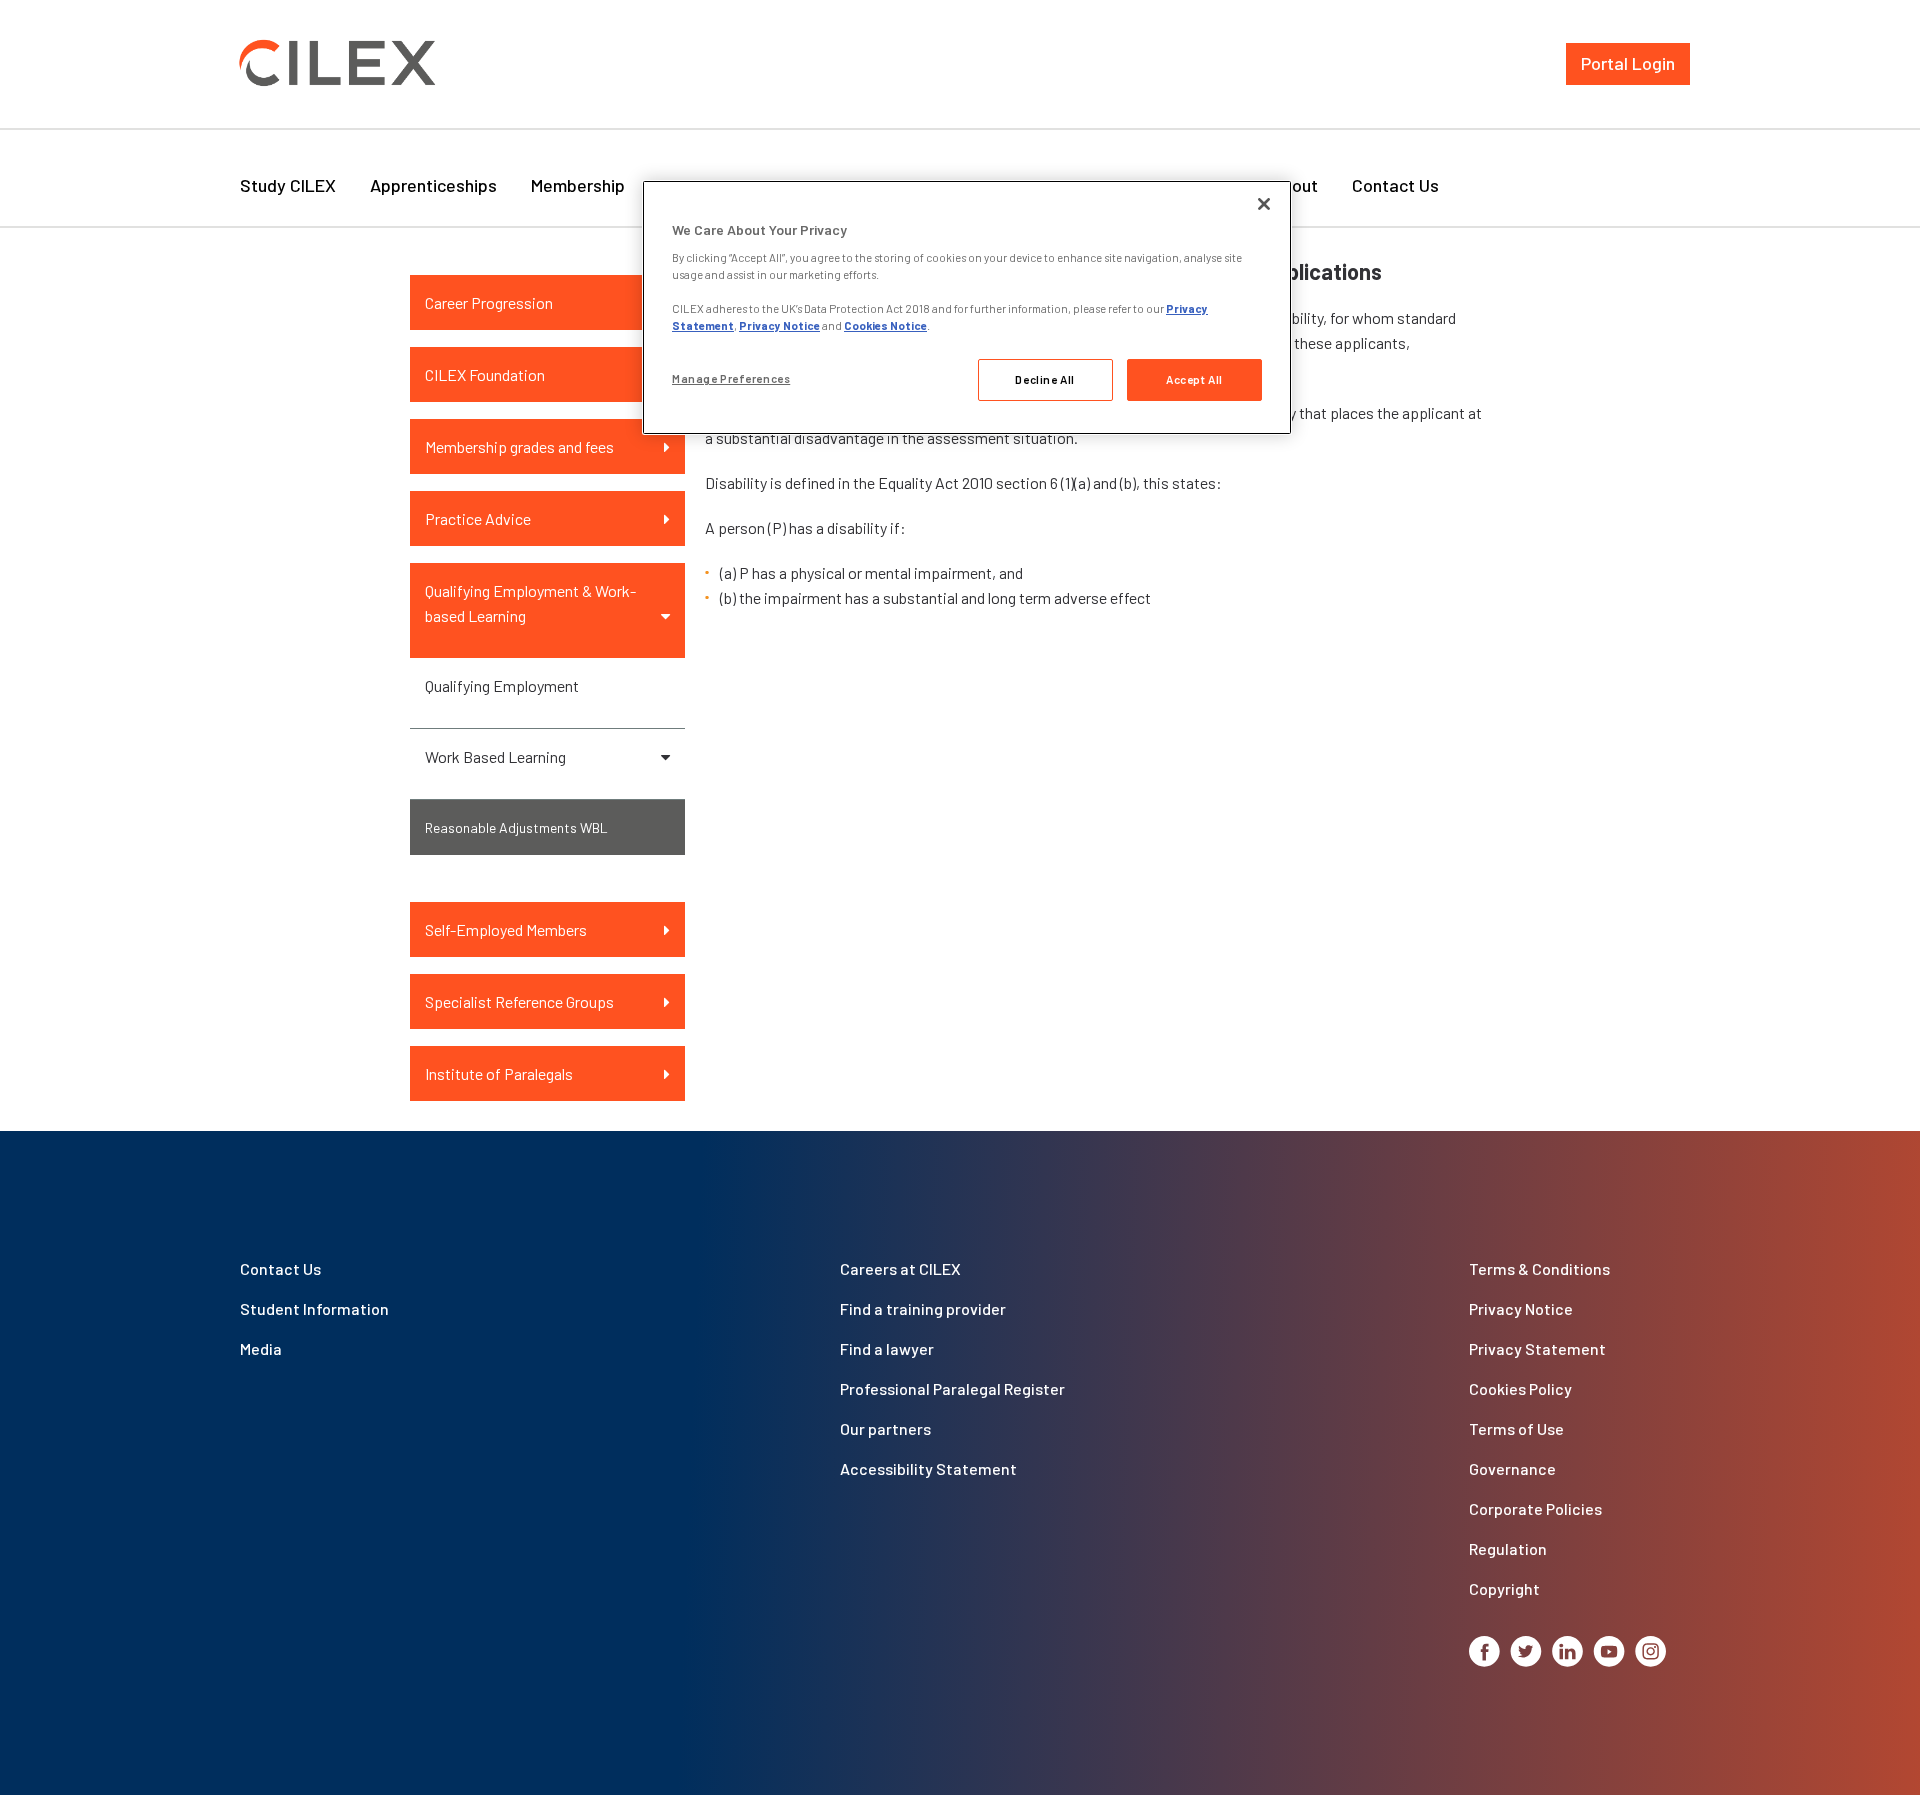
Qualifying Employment (502, 685)
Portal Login (1628, 63)
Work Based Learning (495, 756)
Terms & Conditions (1539, 1268)
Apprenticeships (433, 185)
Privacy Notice (1521, 1308)
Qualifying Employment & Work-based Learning (530, 603)
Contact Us (1395, 185)
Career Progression (489, 302)
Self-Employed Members (506, 929)
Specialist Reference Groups (519, 1001)
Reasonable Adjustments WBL (516, 827)
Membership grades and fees (519, 446)
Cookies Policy (1520, 1388)
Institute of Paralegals (499, 1073)
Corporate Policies (1535, 1508)
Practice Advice (478, 518)
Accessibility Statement (928, 1468)
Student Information (314, 1308)
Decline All (1044, 379)
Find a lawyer (887, 1348)
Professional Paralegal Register (952, 1388)
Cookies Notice (885, 325)
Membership (578, 185)
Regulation (1508, 1548)
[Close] (1264, 204)
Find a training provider (923, 1308)
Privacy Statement (1537, 1348)
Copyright (1504, 1588)
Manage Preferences (731, 378)
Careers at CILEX (900, 1268)
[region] (967, 308)
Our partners (885, 1428)
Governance (1512, 1468)
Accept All (1194, 379)
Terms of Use (1516, 1428)
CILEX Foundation (485, 374)
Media (261, 1348)
